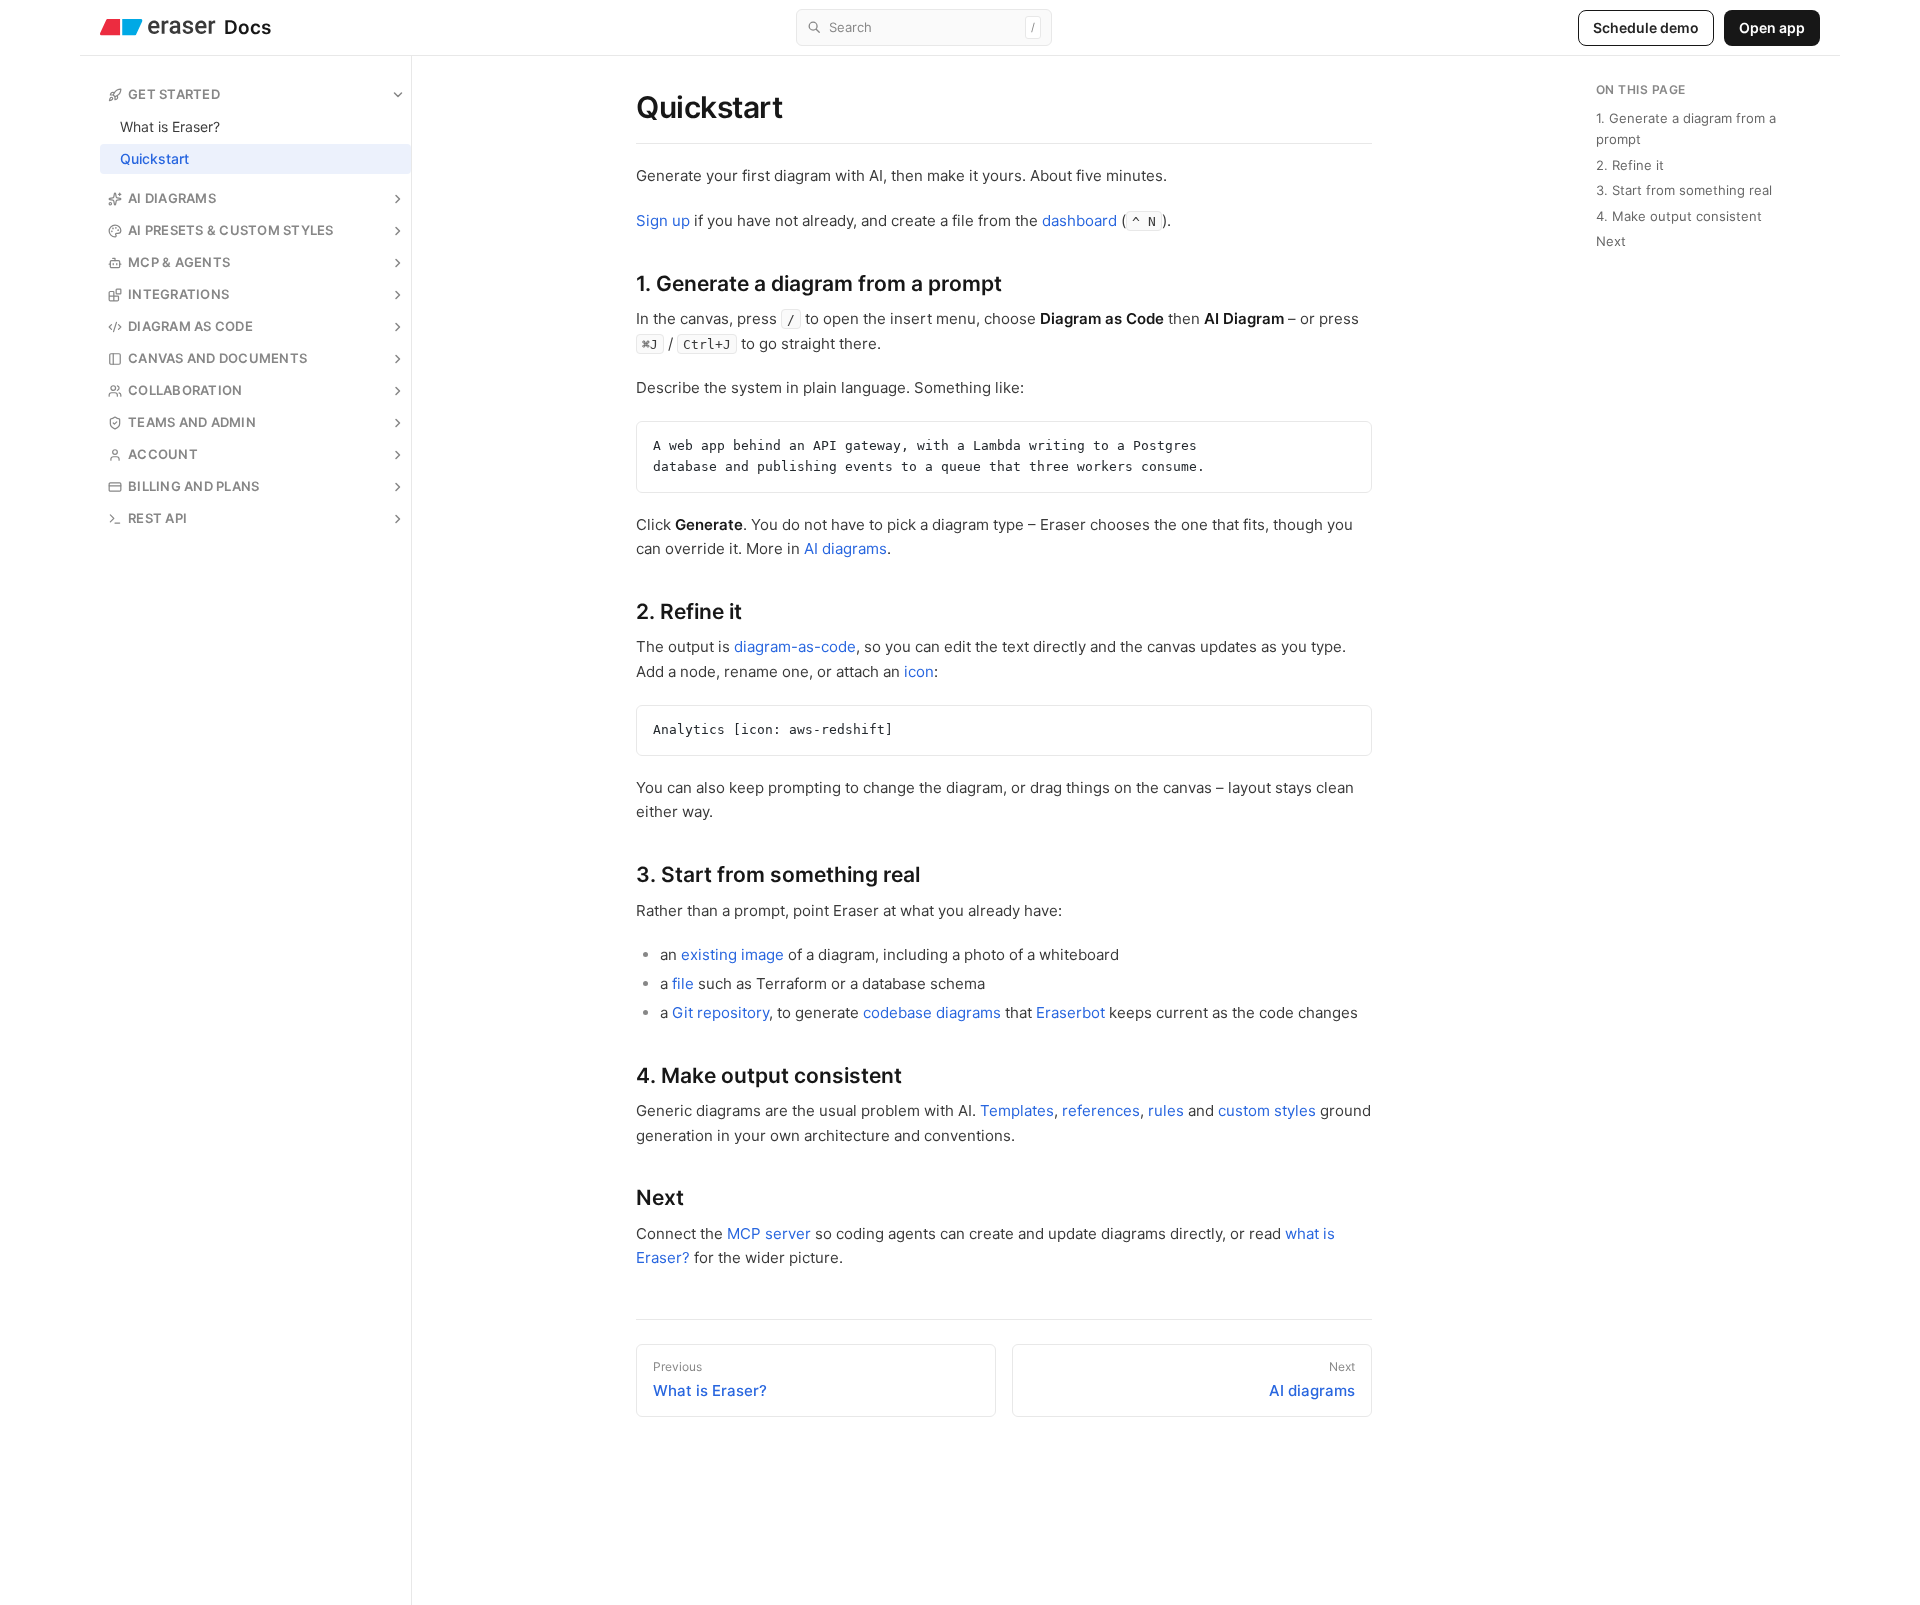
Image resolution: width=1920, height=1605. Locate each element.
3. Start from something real (1684, 190)
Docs (247, 27)
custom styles (1267, 1110)
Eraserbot (1070, 1012)
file (683, 983)
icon (919, 671)
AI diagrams (845, 548)
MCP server (769, 1233)
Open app (1772, 27)
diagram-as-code (795, 646)
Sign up (663, 220)
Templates (1017, 1110)
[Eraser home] (158, 27)
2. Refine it (1630, 165)
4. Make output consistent (1679, 216)
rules (1166, 1110)
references (1101, 1110)
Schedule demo (1646, 27)
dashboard (1079, 220)
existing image (732, 954)
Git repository (720, 1012)
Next (1611, 241)
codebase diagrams (932, 1012)
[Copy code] (1352, 441)
